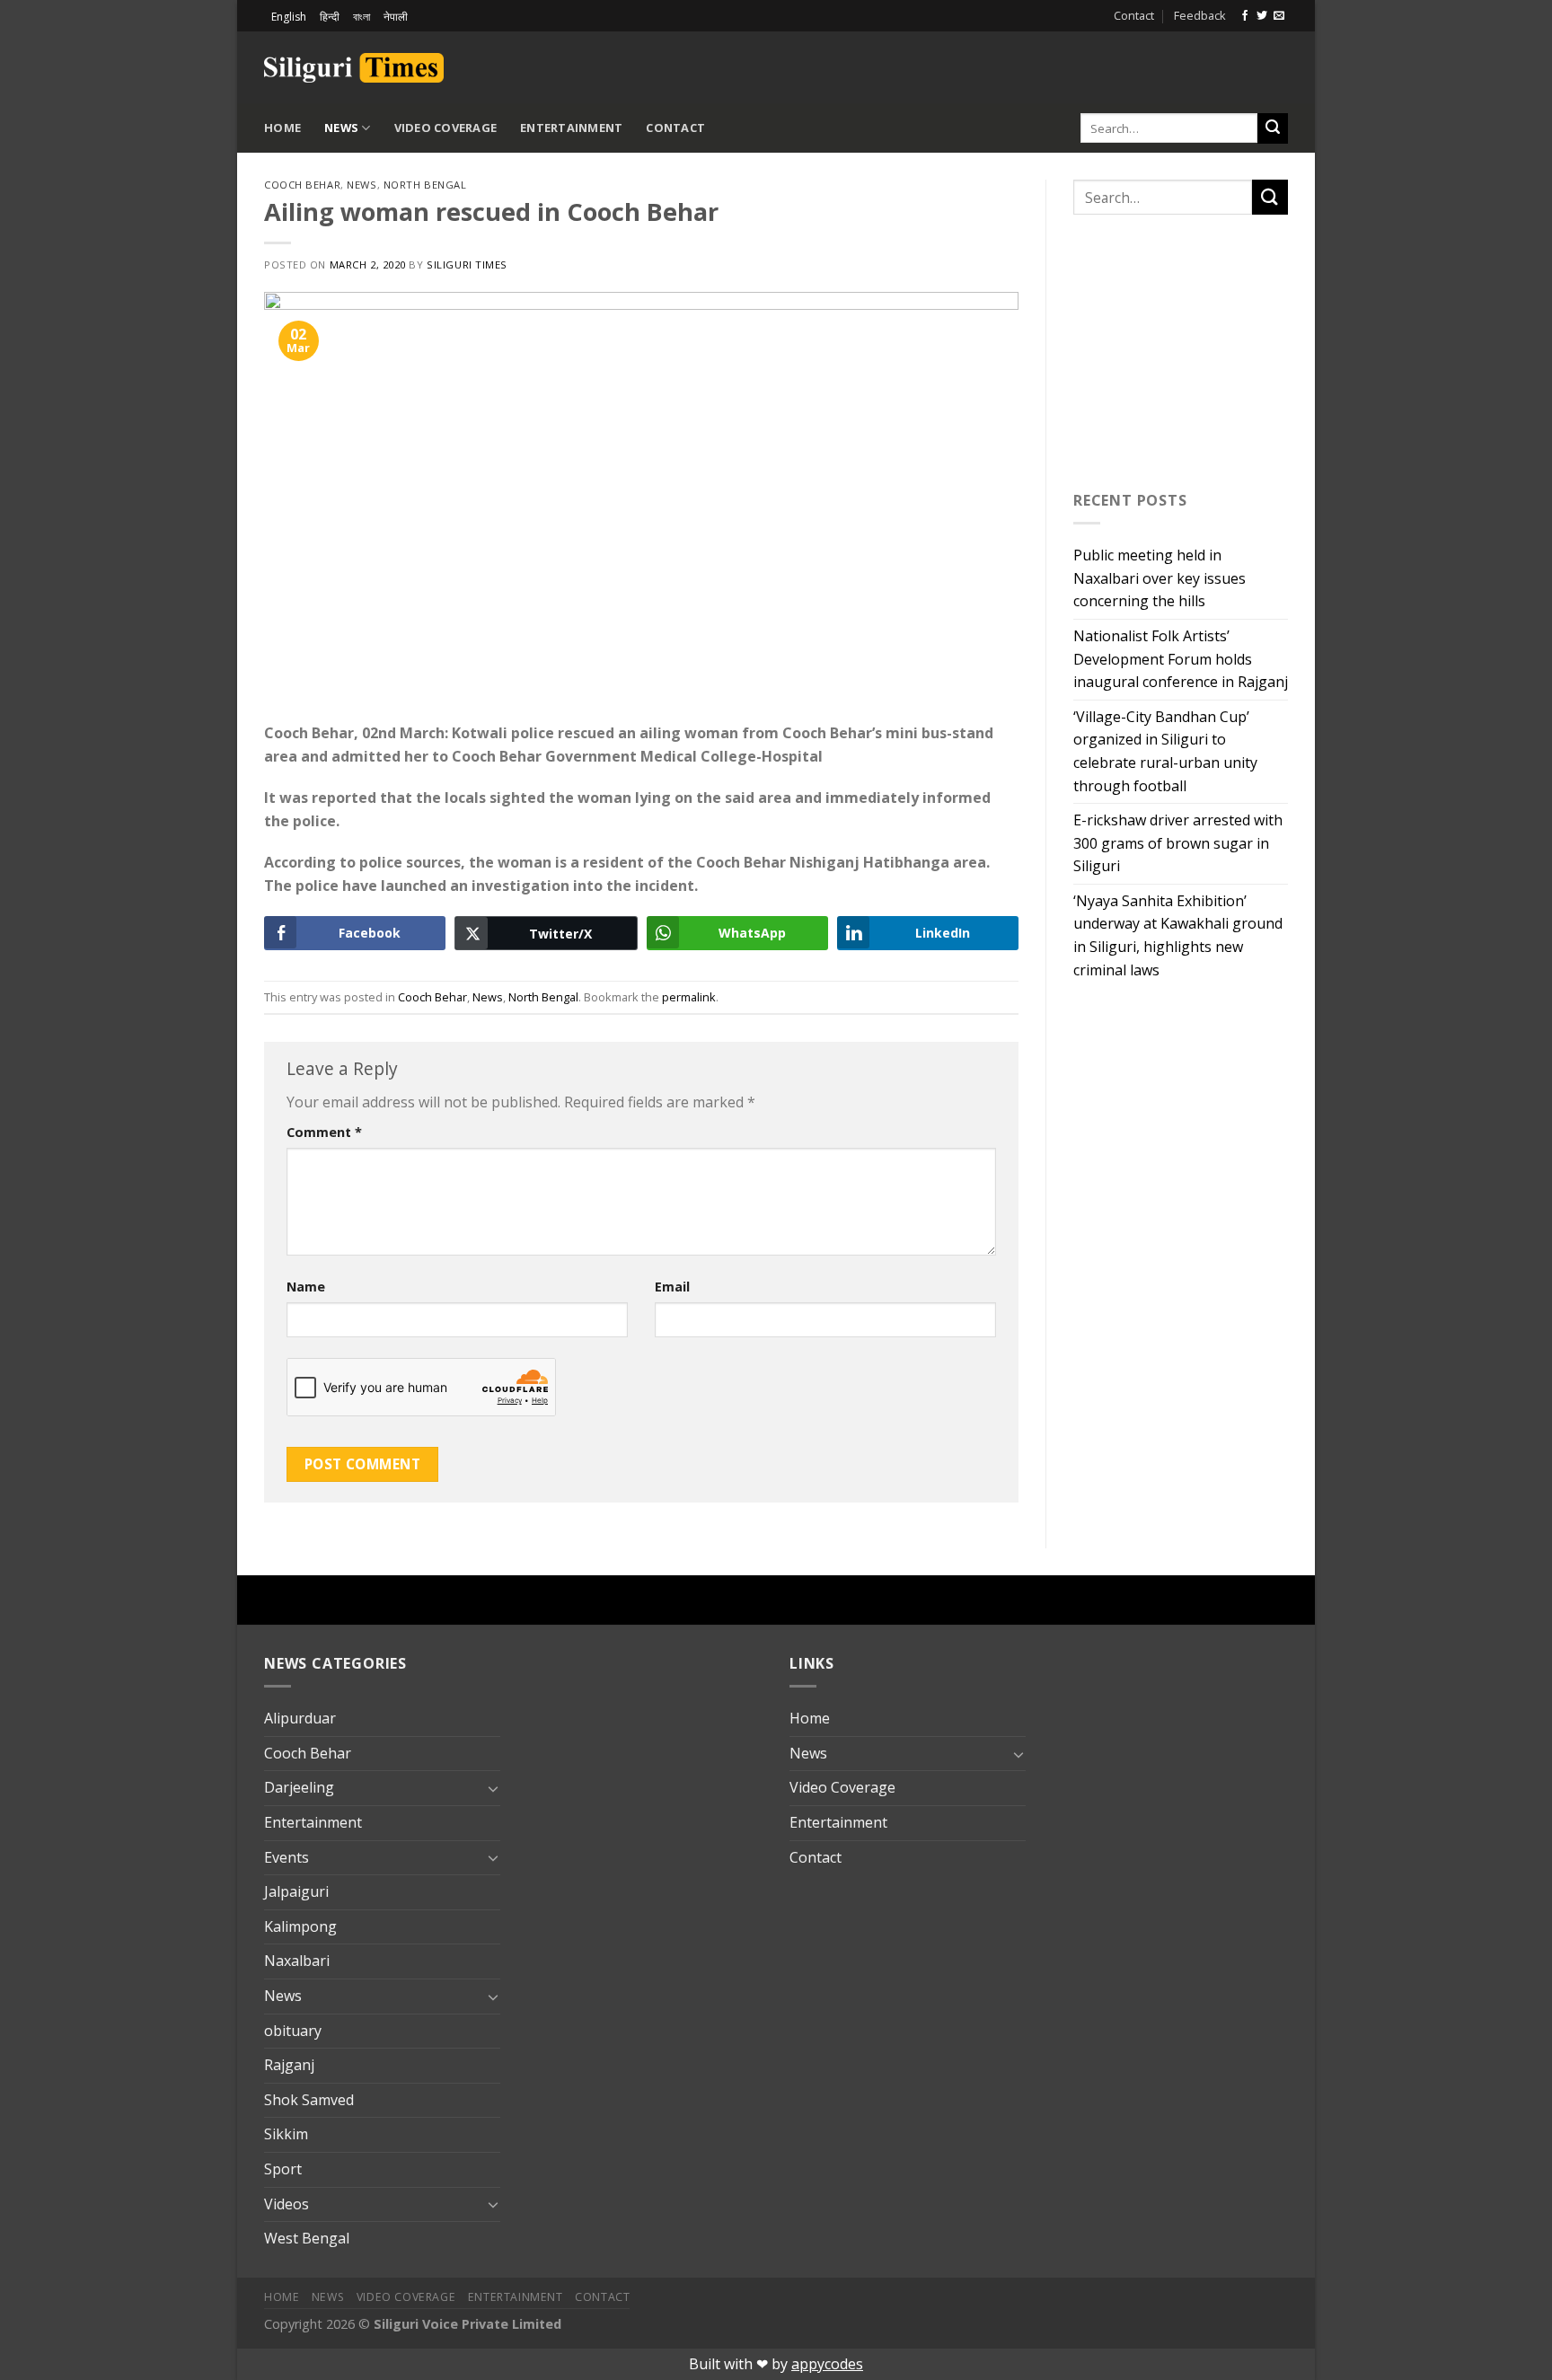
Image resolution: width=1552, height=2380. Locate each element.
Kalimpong (300, 1926)
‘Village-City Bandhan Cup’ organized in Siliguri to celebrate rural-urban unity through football (1165, 751)
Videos (287, 2204)
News (341, 128)
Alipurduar (300, 1718)
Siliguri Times (467, 264)
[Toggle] (493, 1788)
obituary (293, 2031)
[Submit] (1273, 128)
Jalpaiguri (296, 1891)
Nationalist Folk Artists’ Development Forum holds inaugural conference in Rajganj (1181, 659)
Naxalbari (297, 1961)
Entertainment (571, 128)
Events (287, 1857)
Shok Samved (309, 2100)
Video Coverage (446, 128)
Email (672, 1287)
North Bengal (425, 185)
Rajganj (289, 2065)
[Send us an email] (1279, 16)
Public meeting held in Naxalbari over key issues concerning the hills (1160, 578)
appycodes (827, 2364)
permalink (689, 997)
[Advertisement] (1078, 65)
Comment (324, 1132)
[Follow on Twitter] (1262, 16)
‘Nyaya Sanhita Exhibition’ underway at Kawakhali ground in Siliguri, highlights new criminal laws (1178, 935)
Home (282, 128)
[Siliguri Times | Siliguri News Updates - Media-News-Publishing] (354, 68)
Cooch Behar (302, 185)
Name (306, 1287)
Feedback (1200, 15)
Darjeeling (299, 1787)
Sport (283, 2169)
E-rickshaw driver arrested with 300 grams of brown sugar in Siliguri (1178, 843)
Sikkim (286, 2134)
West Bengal (307, 2238)
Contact (1134, 15)
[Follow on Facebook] (1245, 16)
